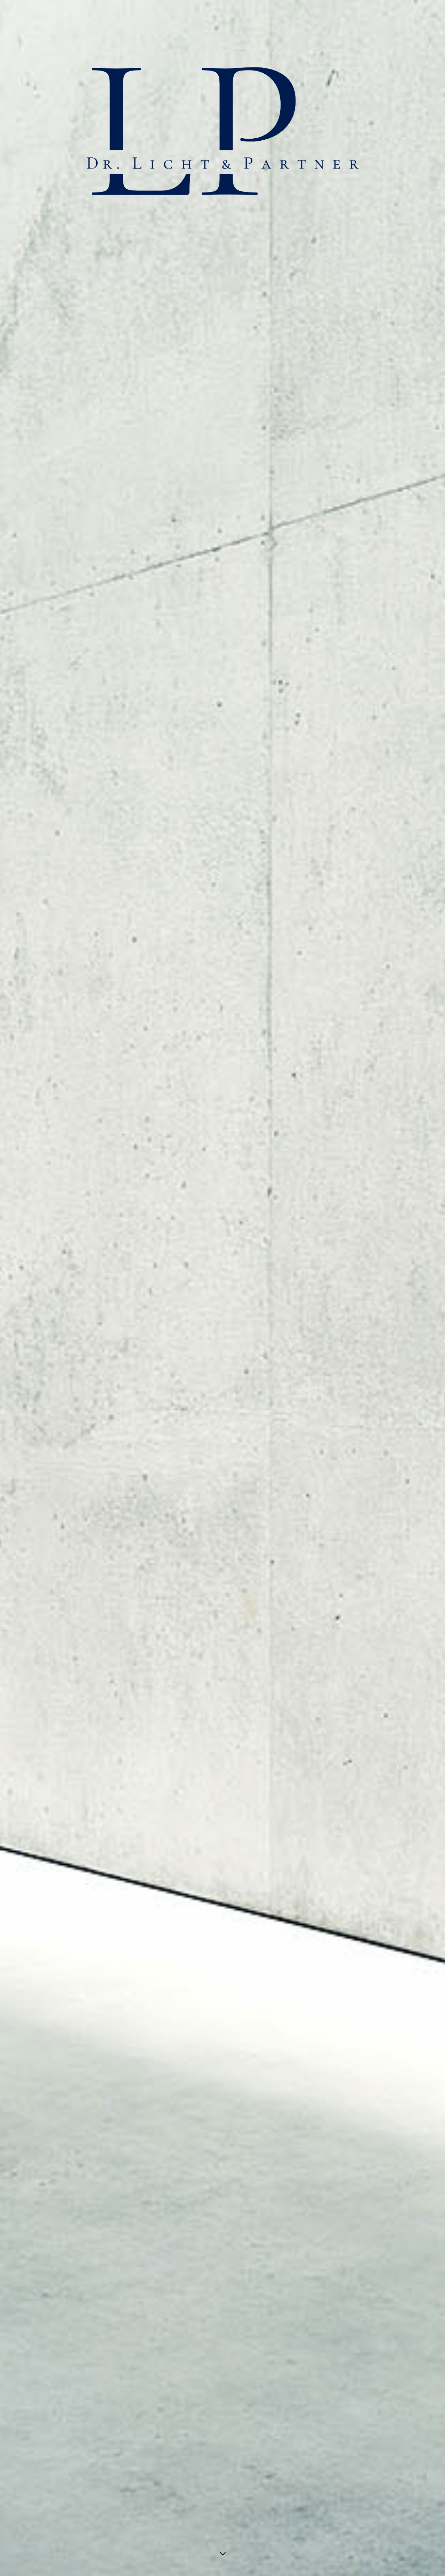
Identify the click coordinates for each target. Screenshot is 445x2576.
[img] (222, 1288)
